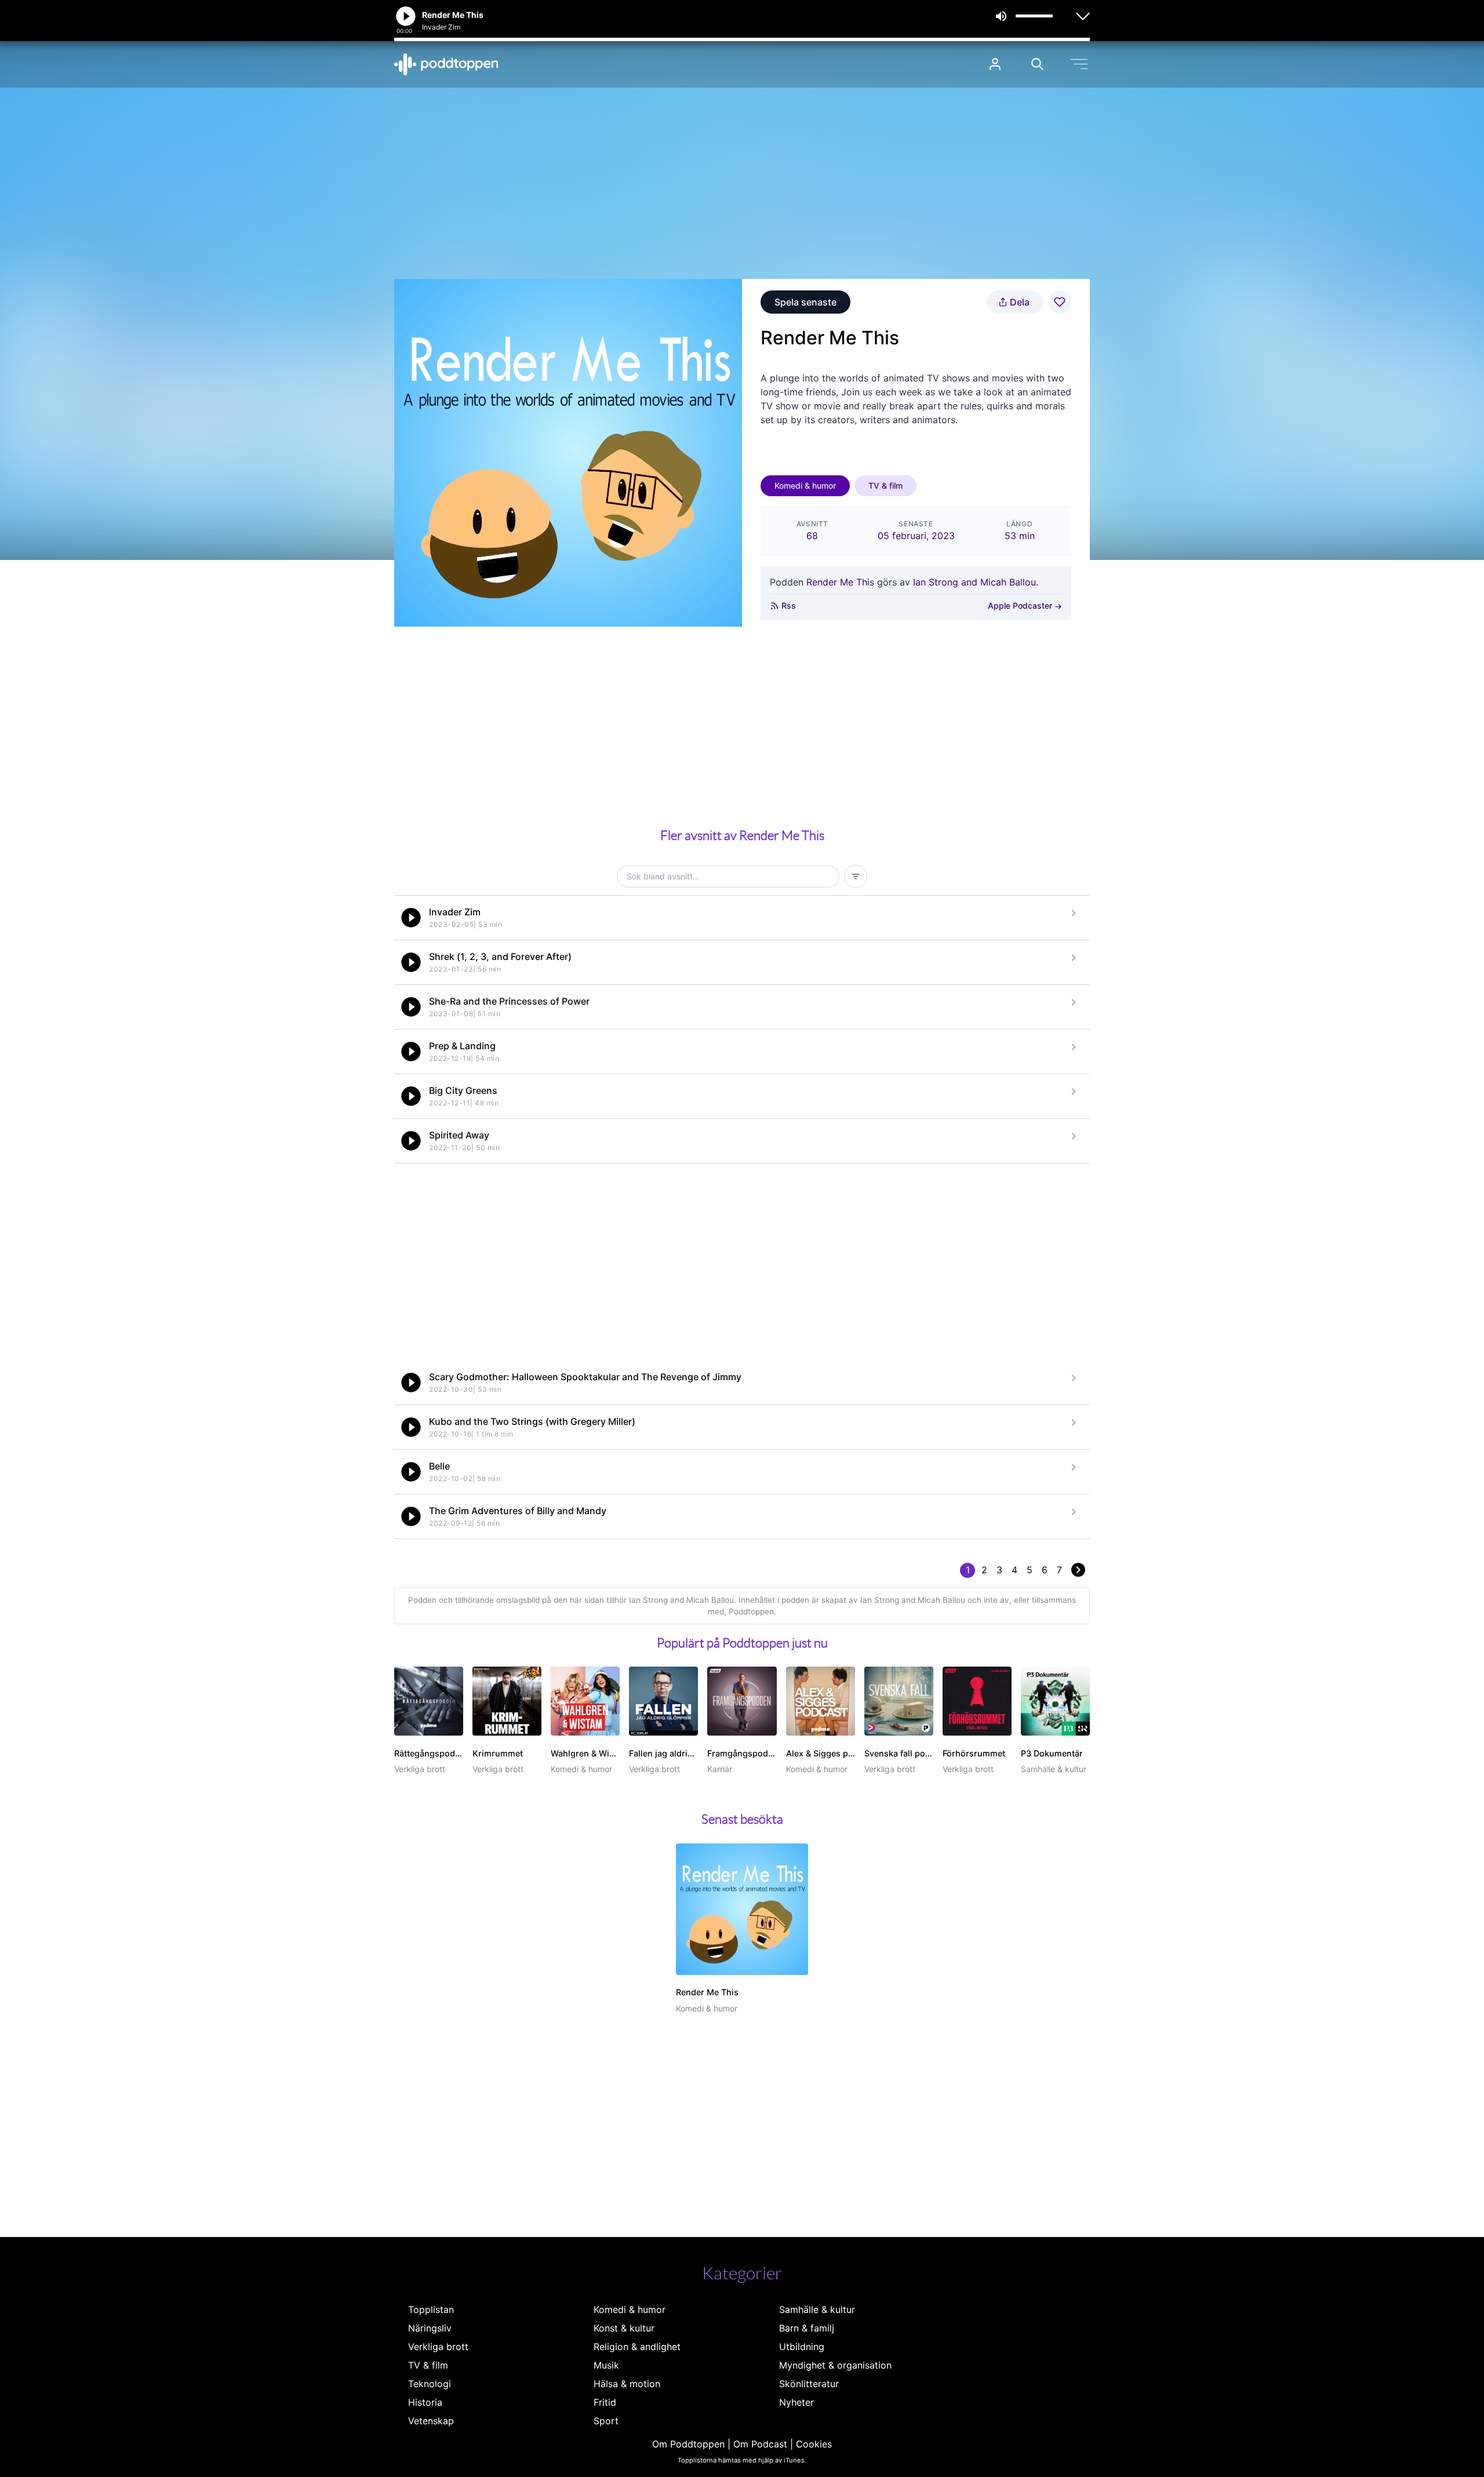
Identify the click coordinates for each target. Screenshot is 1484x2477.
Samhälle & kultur (817, 2309)
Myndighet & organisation (835, 2365)
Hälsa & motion (627, 2384)
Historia (425, 2402)
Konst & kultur (624, 2328)
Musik (606, 2365)
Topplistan (431, 2309)
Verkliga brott (438, 2347)
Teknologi (430, 2384)
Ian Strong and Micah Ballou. (976, 582)
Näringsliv (430, 2328)
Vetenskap (431, 2421)
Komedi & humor (805, 485)
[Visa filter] (856, 876)
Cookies (814, 2444)
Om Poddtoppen (688, 2444)
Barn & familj (807, 2328)
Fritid (605, 2402)
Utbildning (802, 2347)
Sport (606, 2421)
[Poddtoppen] (446, 64)
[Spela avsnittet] (411, 918)
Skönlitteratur (809, 2384)
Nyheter (796, 2402)
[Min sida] (995, 64)
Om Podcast (760, 2444)
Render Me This (840, 582)
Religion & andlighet (637, 2347)
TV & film (885, 485)
